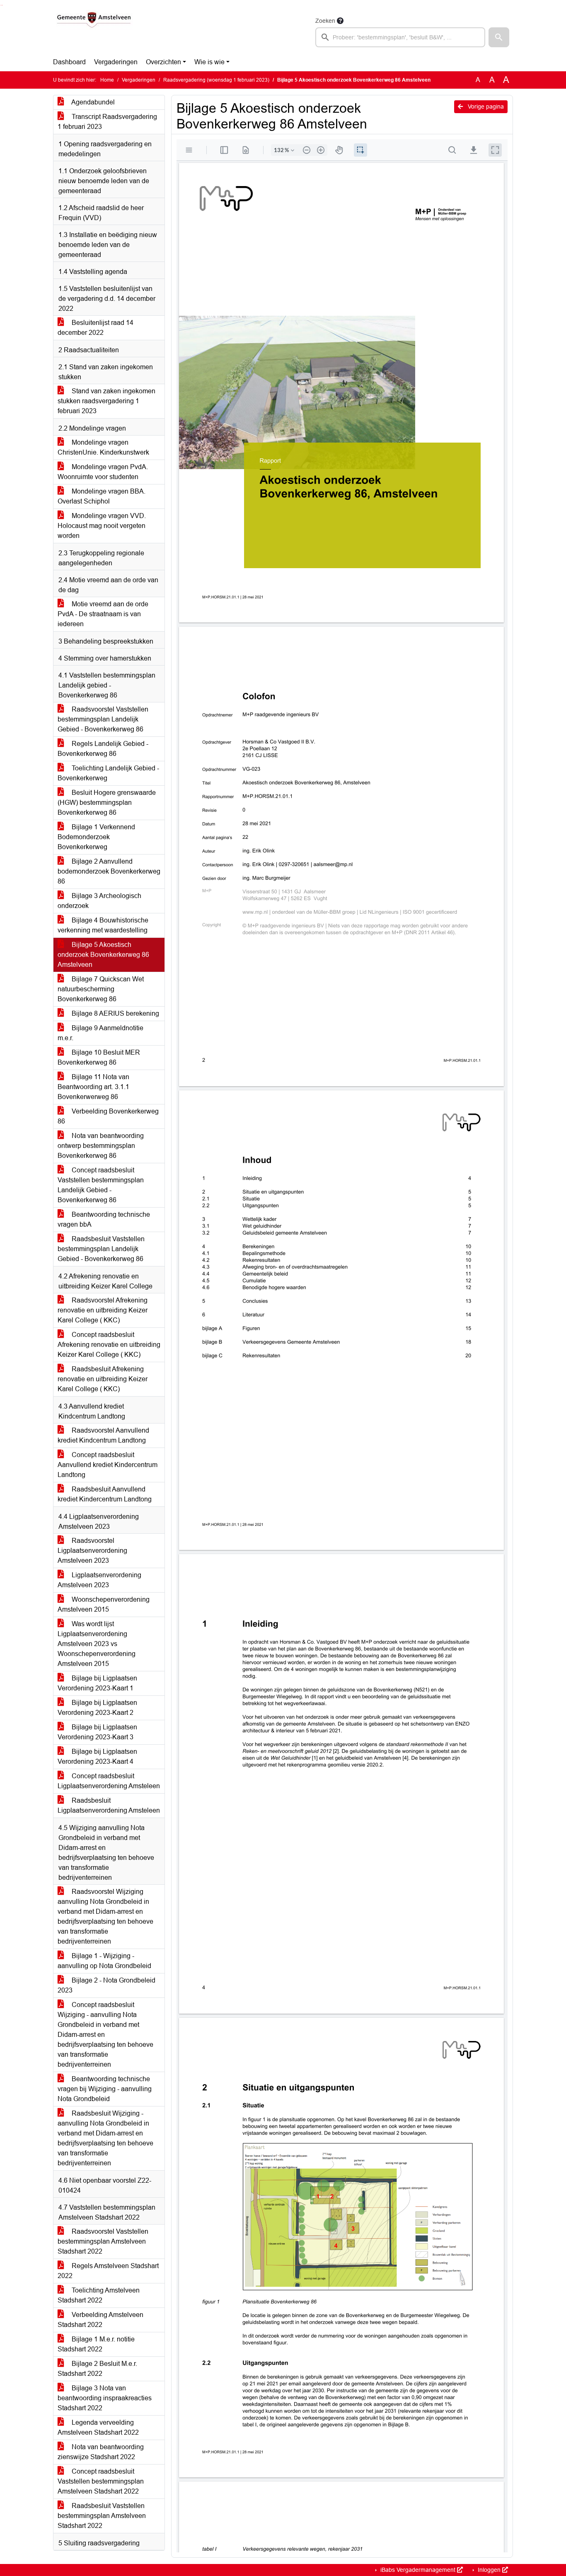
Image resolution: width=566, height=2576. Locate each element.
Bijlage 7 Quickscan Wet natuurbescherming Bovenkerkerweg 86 (101, 989)
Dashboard (69, 62)
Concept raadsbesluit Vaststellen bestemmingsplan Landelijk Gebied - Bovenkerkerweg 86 (101, 1185)
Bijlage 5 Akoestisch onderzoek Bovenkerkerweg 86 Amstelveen (103, 955)
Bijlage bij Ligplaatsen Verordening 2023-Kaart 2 (97, 1708)
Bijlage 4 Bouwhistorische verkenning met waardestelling (103, 925)
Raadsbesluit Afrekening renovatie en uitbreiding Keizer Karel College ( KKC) (103, 1379)
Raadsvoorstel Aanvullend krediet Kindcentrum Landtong (103, 1435)
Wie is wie (209, 62)
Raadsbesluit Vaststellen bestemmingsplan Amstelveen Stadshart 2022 (102, 2516)
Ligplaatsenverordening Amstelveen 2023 (99, 1580)
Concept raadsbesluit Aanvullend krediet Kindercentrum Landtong (108, 1465)
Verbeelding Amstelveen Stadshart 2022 (100, 2320)
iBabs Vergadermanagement (418, 2570)
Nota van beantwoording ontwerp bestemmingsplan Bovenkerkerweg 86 (101, 1146)
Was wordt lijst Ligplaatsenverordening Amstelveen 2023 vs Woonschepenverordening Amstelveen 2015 (97, 1644)
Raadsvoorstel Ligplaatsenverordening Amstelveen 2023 (92, 1551)
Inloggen (489, 2570)
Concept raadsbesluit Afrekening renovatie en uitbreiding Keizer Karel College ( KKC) (109, 1345)
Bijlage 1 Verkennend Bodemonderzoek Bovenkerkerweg (96, 837)
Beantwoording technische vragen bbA (104, 1219)
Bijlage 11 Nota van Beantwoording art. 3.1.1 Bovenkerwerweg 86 (93, 1087)
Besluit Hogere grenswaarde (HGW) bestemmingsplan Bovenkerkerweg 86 (107, 803)
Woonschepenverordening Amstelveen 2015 (104, 1604)
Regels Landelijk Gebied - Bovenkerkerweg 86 (103, 749)
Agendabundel (92, 102)
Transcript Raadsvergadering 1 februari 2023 (107, 122)
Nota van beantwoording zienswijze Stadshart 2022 (101, 2452)
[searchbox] (400, 37)
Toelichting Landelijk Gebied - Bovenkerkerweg (108, 773)
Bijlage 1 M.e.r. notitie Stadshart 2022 (96, 2344)
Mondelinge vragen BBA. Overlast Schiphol (102, 496)
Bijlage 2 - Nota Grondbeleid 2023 (106, 1985)
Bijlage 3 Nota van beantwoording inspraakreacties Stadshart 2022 (105, 2398)
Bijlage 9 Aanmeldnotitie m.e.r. (100, 1033)
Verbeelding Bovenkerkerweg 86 (108, 1116)
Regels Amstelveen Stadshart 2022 (108, 2271)
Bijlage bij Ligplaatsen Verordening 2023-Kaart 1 (97, 1683)
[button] (499, 37)
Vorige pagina (485, 107)
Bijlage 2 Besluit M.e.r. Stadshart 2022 (97, 2369)
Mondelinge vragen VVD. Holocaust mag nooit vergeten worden (102, 526)
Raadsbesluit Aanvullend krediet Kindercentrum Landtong (105, 1494)
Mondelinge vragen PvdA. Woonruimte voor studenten (103, 472)
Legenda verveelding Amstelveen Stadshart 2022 (98, 2427)
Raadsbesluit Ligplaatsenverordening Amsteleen (109, 1805)
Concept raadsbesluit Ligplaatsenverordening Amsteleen (109, 1781)
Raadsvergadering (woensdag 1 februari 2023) (216, 80)
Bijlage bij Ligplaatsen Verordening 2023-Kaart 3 (97, 1732)
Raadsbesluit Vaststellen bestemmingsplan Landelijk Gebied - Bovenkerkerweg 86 (101, 1249)
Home (107, 80)
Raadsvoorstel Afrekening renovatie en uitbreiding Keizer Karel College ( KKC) (103, 1310)
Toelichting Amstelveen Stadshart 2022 (99, 2295)
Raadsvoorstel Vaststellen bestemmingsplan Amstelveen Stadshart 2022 (103, 2241)
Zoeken (325, 21)
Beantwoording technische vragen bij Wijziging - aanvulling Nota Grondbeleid (105, 2089)
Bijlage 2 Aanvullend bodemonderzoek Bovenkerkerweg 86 (109, 871)
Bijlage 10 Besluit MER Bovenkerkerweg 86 (99, 1057)
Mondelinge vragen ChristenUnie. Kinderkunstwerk (103, 447)
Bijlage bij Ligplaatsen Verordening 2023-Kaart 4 (97, 1756)
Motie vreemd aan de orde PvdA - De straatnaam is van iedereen (103, 614)
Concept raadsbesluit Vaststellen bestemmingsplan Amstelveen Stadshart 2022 (101, 2481)
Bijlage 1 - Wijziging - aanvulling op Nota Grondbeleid (104, 1961)
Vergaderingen (116, 62)
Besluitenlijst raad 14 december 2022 (96, 328)
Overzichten (163, 62)
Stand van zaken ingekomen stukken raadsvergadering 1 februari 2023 (106, 401)
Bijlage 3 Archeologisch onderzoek (99, 901)
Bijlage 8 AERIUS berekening (115, 1013)
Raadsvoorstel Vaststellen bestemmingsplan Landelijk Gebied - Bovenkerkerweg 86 (103, 719)
